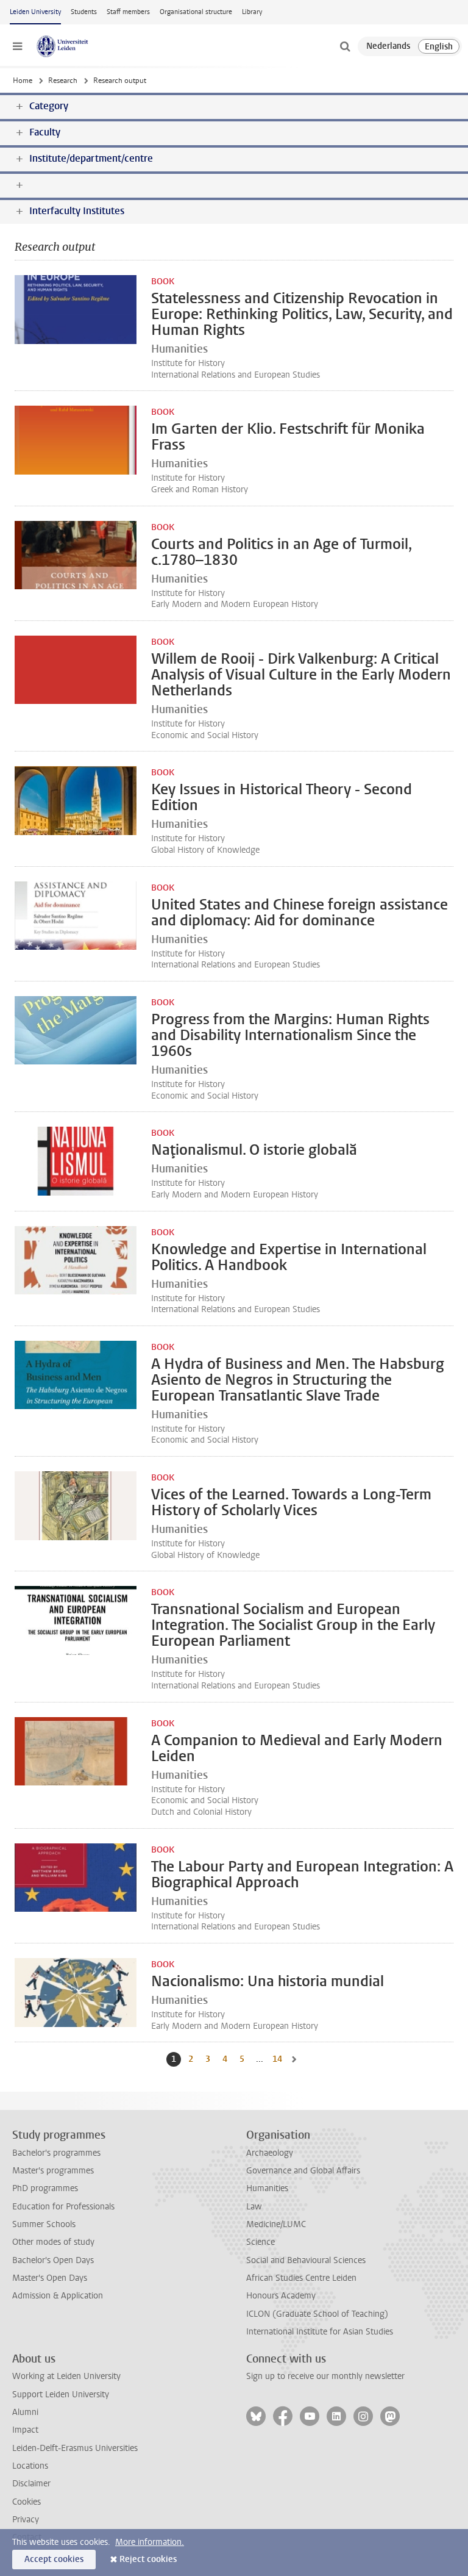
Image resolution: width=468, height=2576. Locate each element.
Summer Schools (44, 2224)
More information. (150, 2542)
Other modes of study (53, 2242)
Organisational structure (196, 12)
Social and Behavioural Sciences (306, 2260)
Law (254, 2207)
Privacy (26, 2520)
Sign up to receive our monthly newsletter (325, 2376)
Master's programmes (53, 2171)
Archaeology (270, 2153)
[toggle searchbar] (345, 46)
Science (261, 2242)
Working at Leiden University (66, 2376)
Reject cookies (148, 2559)
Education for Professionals (63, 2207)
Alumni (25, 2412)
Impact (25, 2430)
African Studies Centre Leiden (301, 2278)
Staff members (128, 12)
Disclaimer (31, 2484)
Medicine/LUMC (276, 2224)
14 (278, 2059)
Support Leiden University (61, 2395)
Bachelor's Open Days (53, 2260)
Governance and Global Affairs (303, 2171)
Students (84, 12)
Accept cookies (54, 2559)
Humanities (267, 2188)
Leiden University (35, 12)
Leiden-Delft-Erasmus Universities (75, 2448)
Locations (30, 2466)
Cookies (27, 2502)
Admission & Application (58, 2296)
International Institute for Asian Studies (320, 2332)
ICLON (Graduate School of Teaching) (317, 2314)
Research (63, 81)
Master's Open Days (50, 2278)
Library (252, 12)
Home (23, 81)
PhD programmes (45, 2188)
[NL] (388, 46)
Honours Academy (281, 2296)
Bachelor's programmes (56, 2153)
